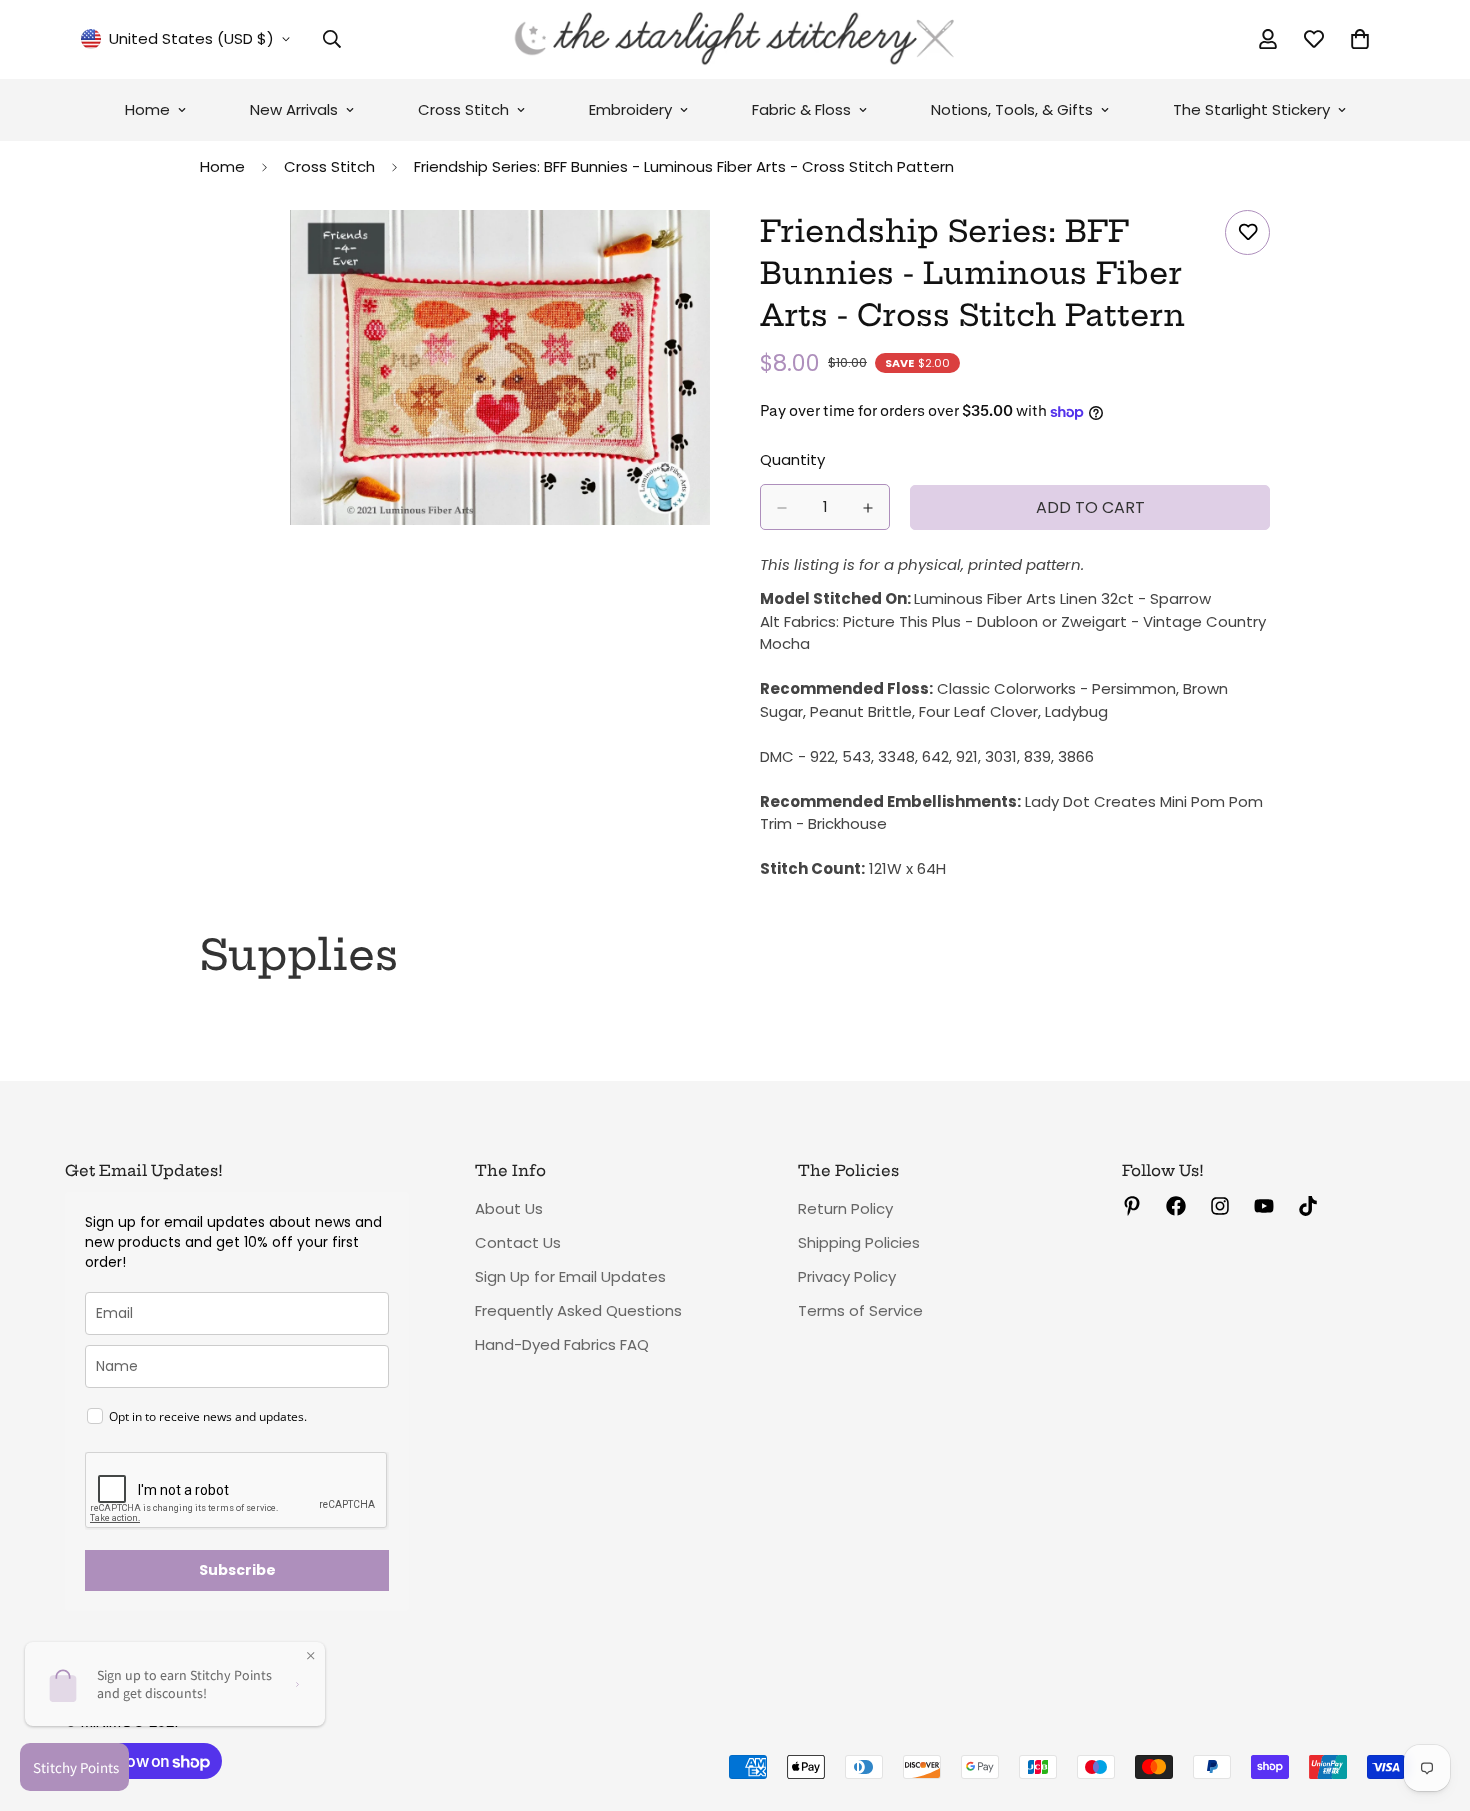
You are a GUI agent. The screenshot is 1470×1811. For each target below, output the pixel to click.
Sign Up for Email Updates (570, 1276)
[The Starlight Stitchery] (735, 39)
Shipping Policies (859, 1242)
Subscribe (237, 1570)
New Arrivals (294, 109)
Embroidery (630, 109)
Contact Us (518, 1242)
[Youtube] (1264, 1206)
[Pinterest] (1132, 1206)
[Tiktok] (1308, 1206)
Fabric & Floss (801, 109)
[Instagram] (1220, 1206)
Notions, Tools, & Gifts (1012, 109)
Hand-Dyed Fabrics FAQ (562, 1344)
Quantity (792, 460)
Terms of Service (860, 1310)
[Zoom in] (692, 252)
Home (147, 109)
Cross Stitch (463, 109)
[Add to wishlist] (1247, 232)
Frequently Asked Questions (578, 1310)
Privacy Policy (847, 1276)
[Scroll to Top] (1431, 1702)
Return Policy (845, 1208)
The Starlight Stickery (1251, 109)
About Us (509, 1208)
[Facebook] (1176, 1206)
